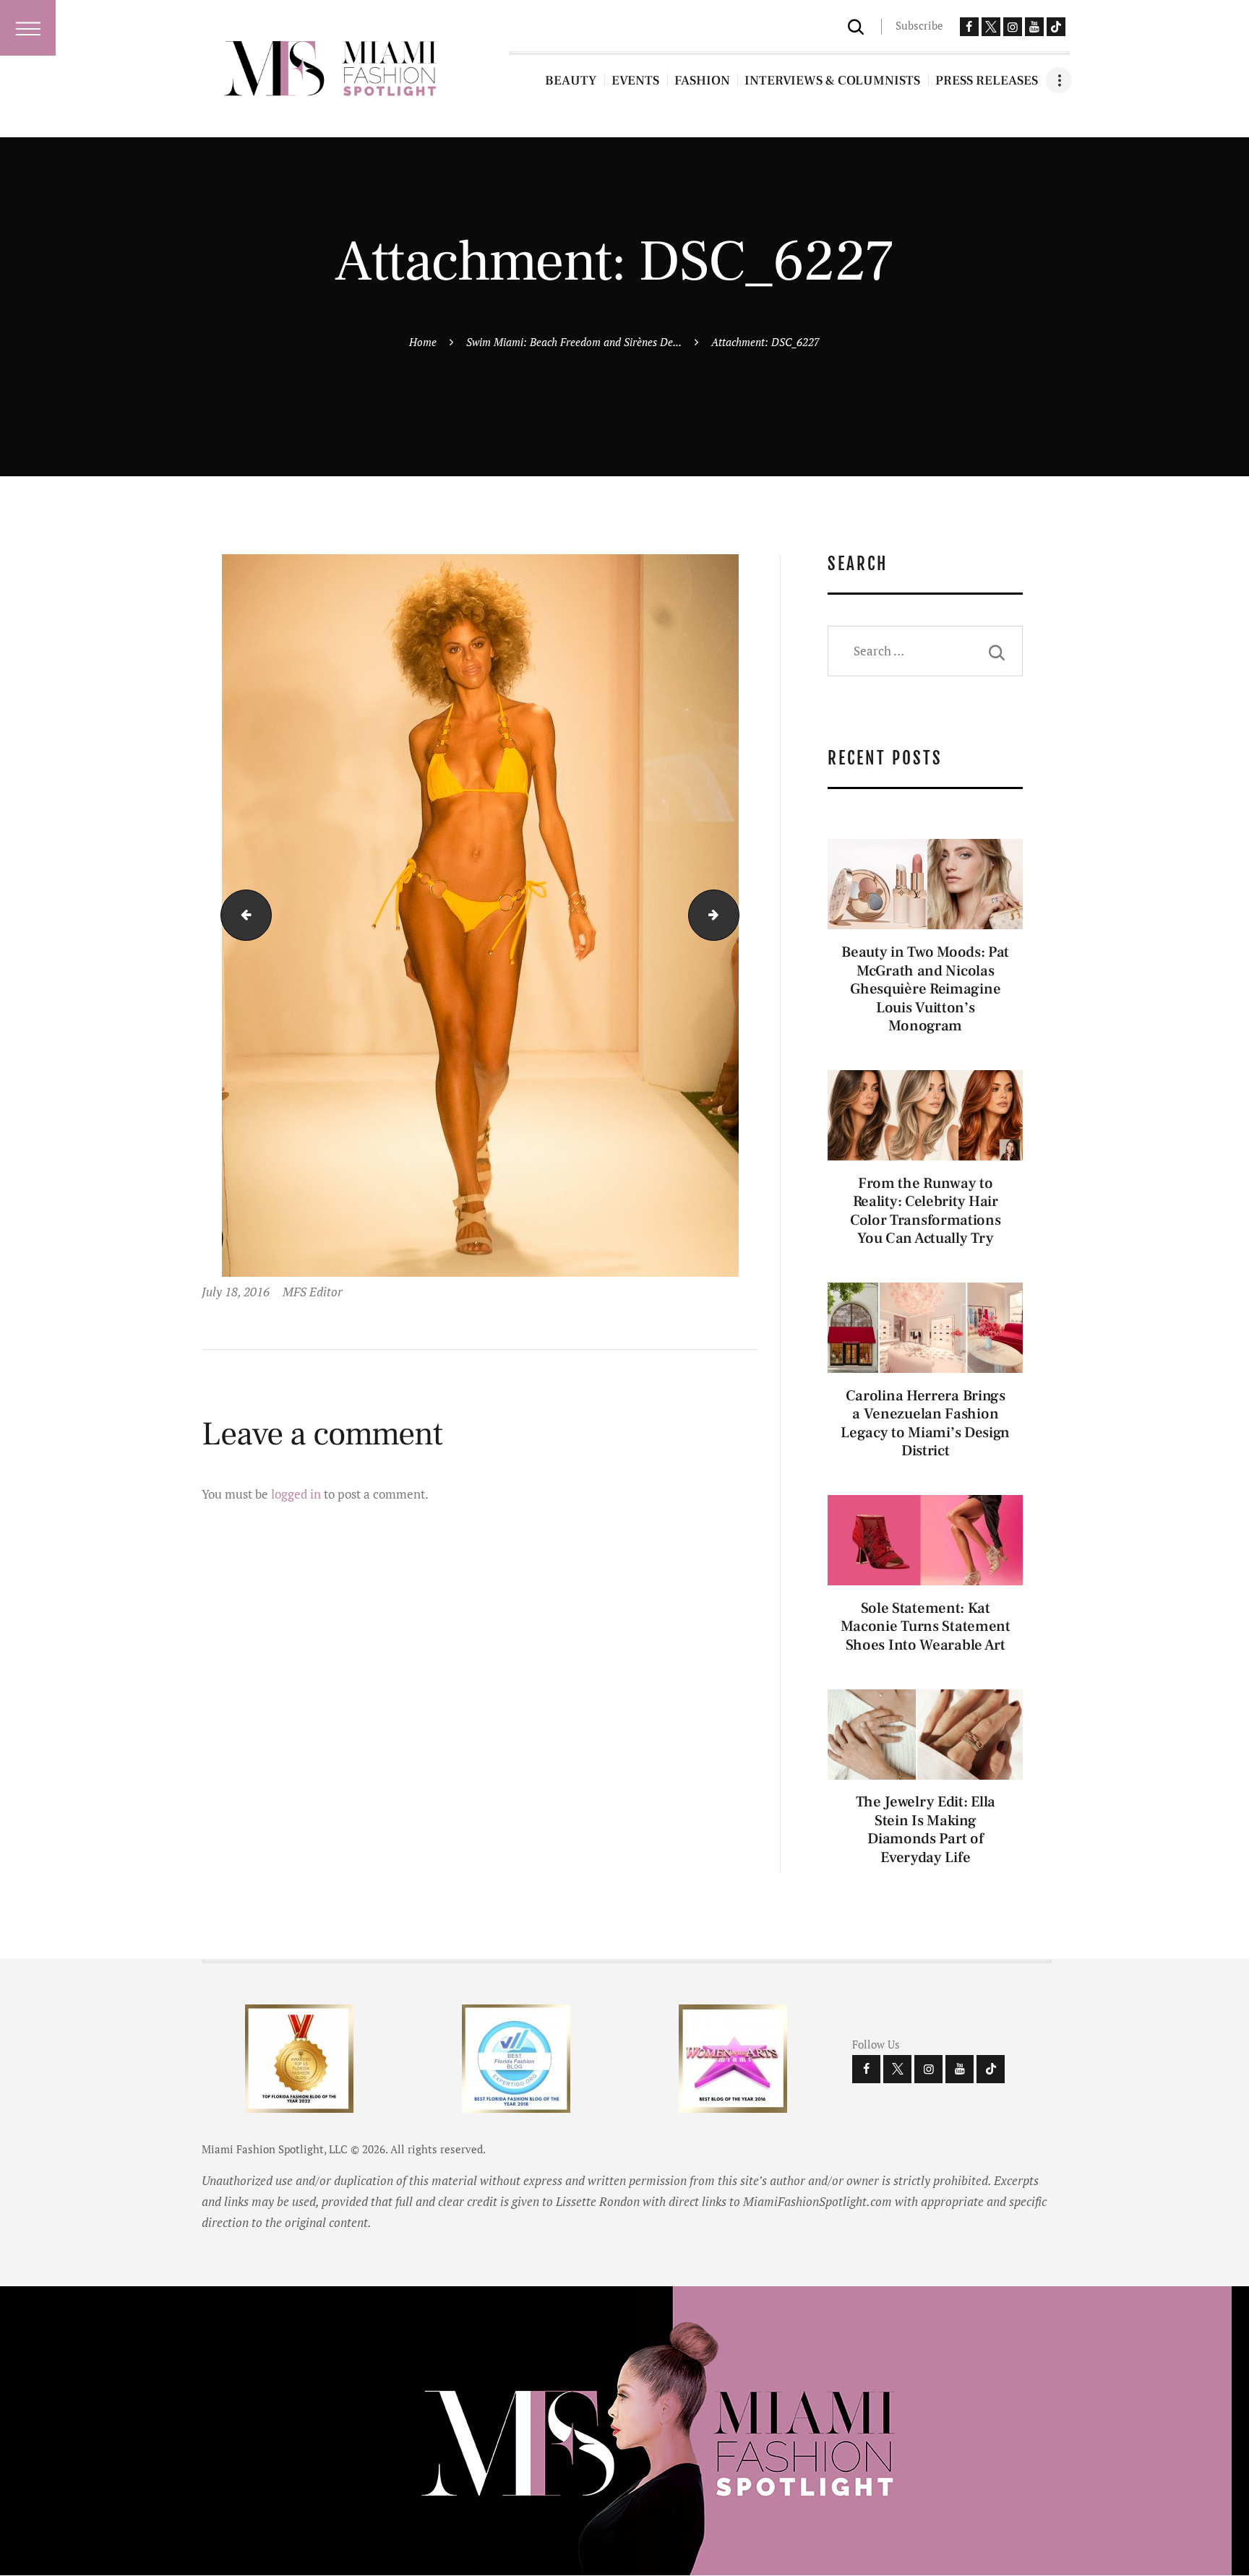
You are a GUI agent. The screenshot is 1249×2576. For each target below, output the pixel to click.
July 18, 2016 (236, 1292)
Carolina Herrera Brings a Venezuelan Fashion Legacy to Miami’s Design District (925, 1423)
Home (423, 342)
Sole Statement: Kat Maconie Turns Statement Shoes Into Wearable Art (926, 1627)
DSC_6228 (733, 914)
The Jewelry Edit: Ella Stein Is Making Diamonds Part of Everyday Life (926, 1830)
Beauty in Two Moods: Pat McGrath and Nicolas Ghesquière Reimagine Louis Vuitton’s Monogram (925, 989)
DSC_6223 (240, 914)
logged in (296, 1494)
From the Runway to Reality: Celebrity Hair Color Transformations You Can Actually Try (926, 1211)
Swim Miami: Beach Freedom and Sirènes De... (574, 342)
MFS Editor (313, 1292)
